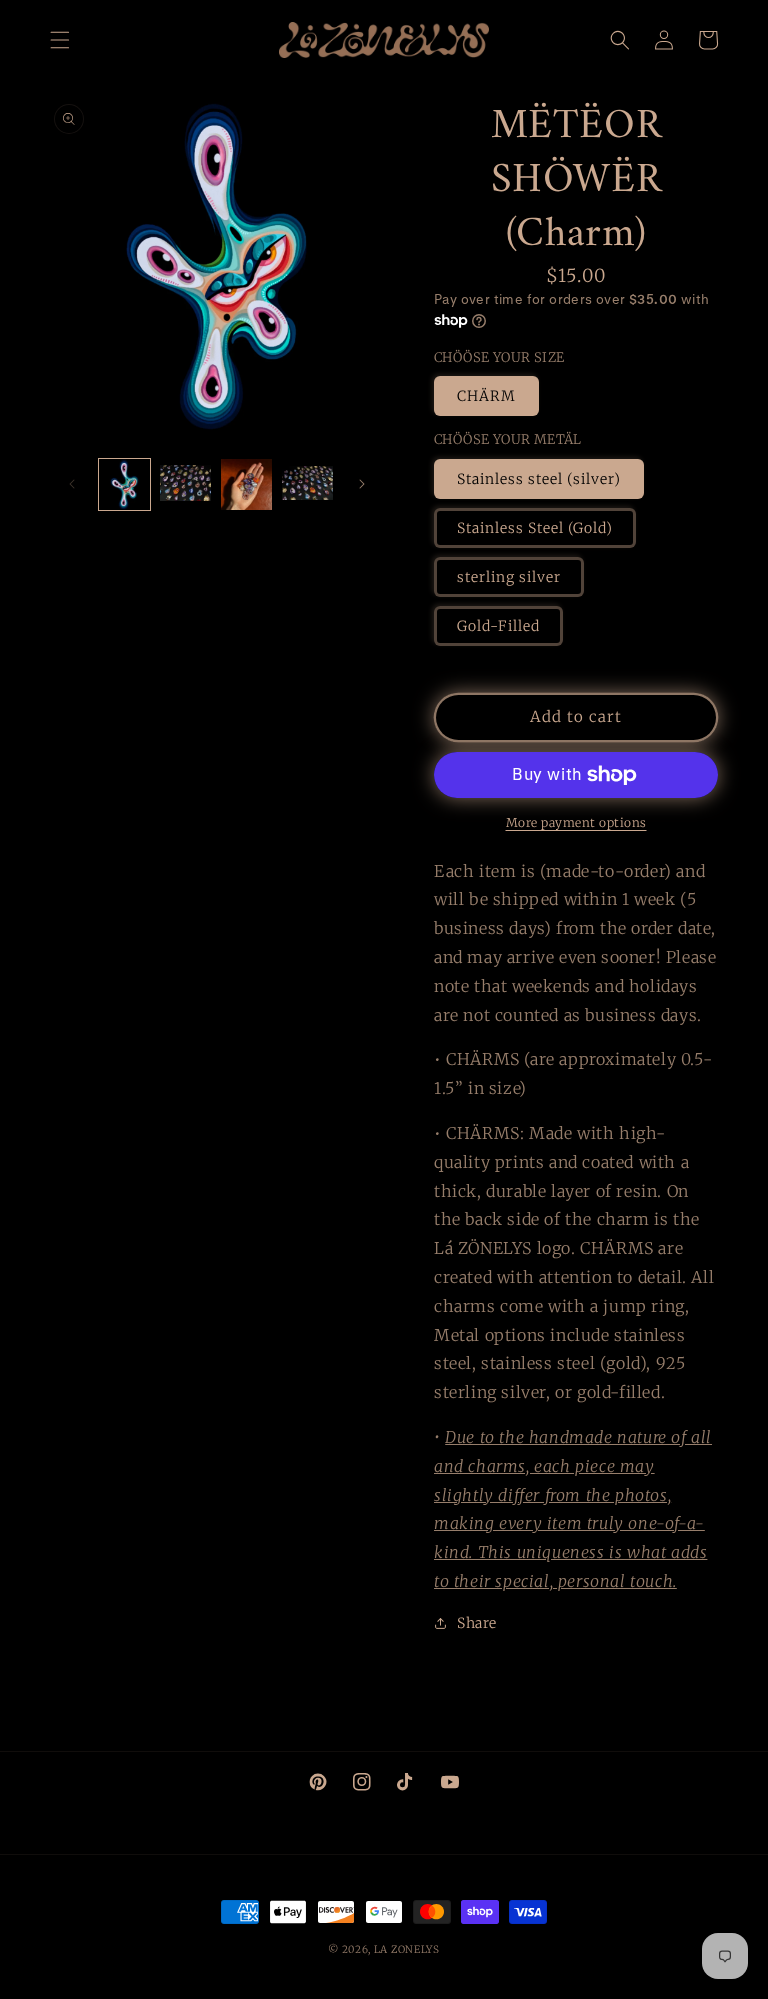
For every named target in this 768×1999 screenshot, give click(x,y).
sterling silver (509, 577)
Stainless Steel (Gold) (535, 528)
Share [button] (477, 1623)
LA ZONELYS (407, 1949)
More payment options (576, 822)
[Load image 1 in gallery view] (124, 484)
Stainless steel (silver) (539, 479)
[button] (60, 40)
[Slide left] (72, 484)
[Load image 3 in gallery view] (246, 484)
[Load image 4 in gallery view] (307, 484)
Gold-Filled (498, 626)
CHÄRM (486, 396)
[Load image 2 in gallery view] (185, 484)
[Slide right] (362, 484)
